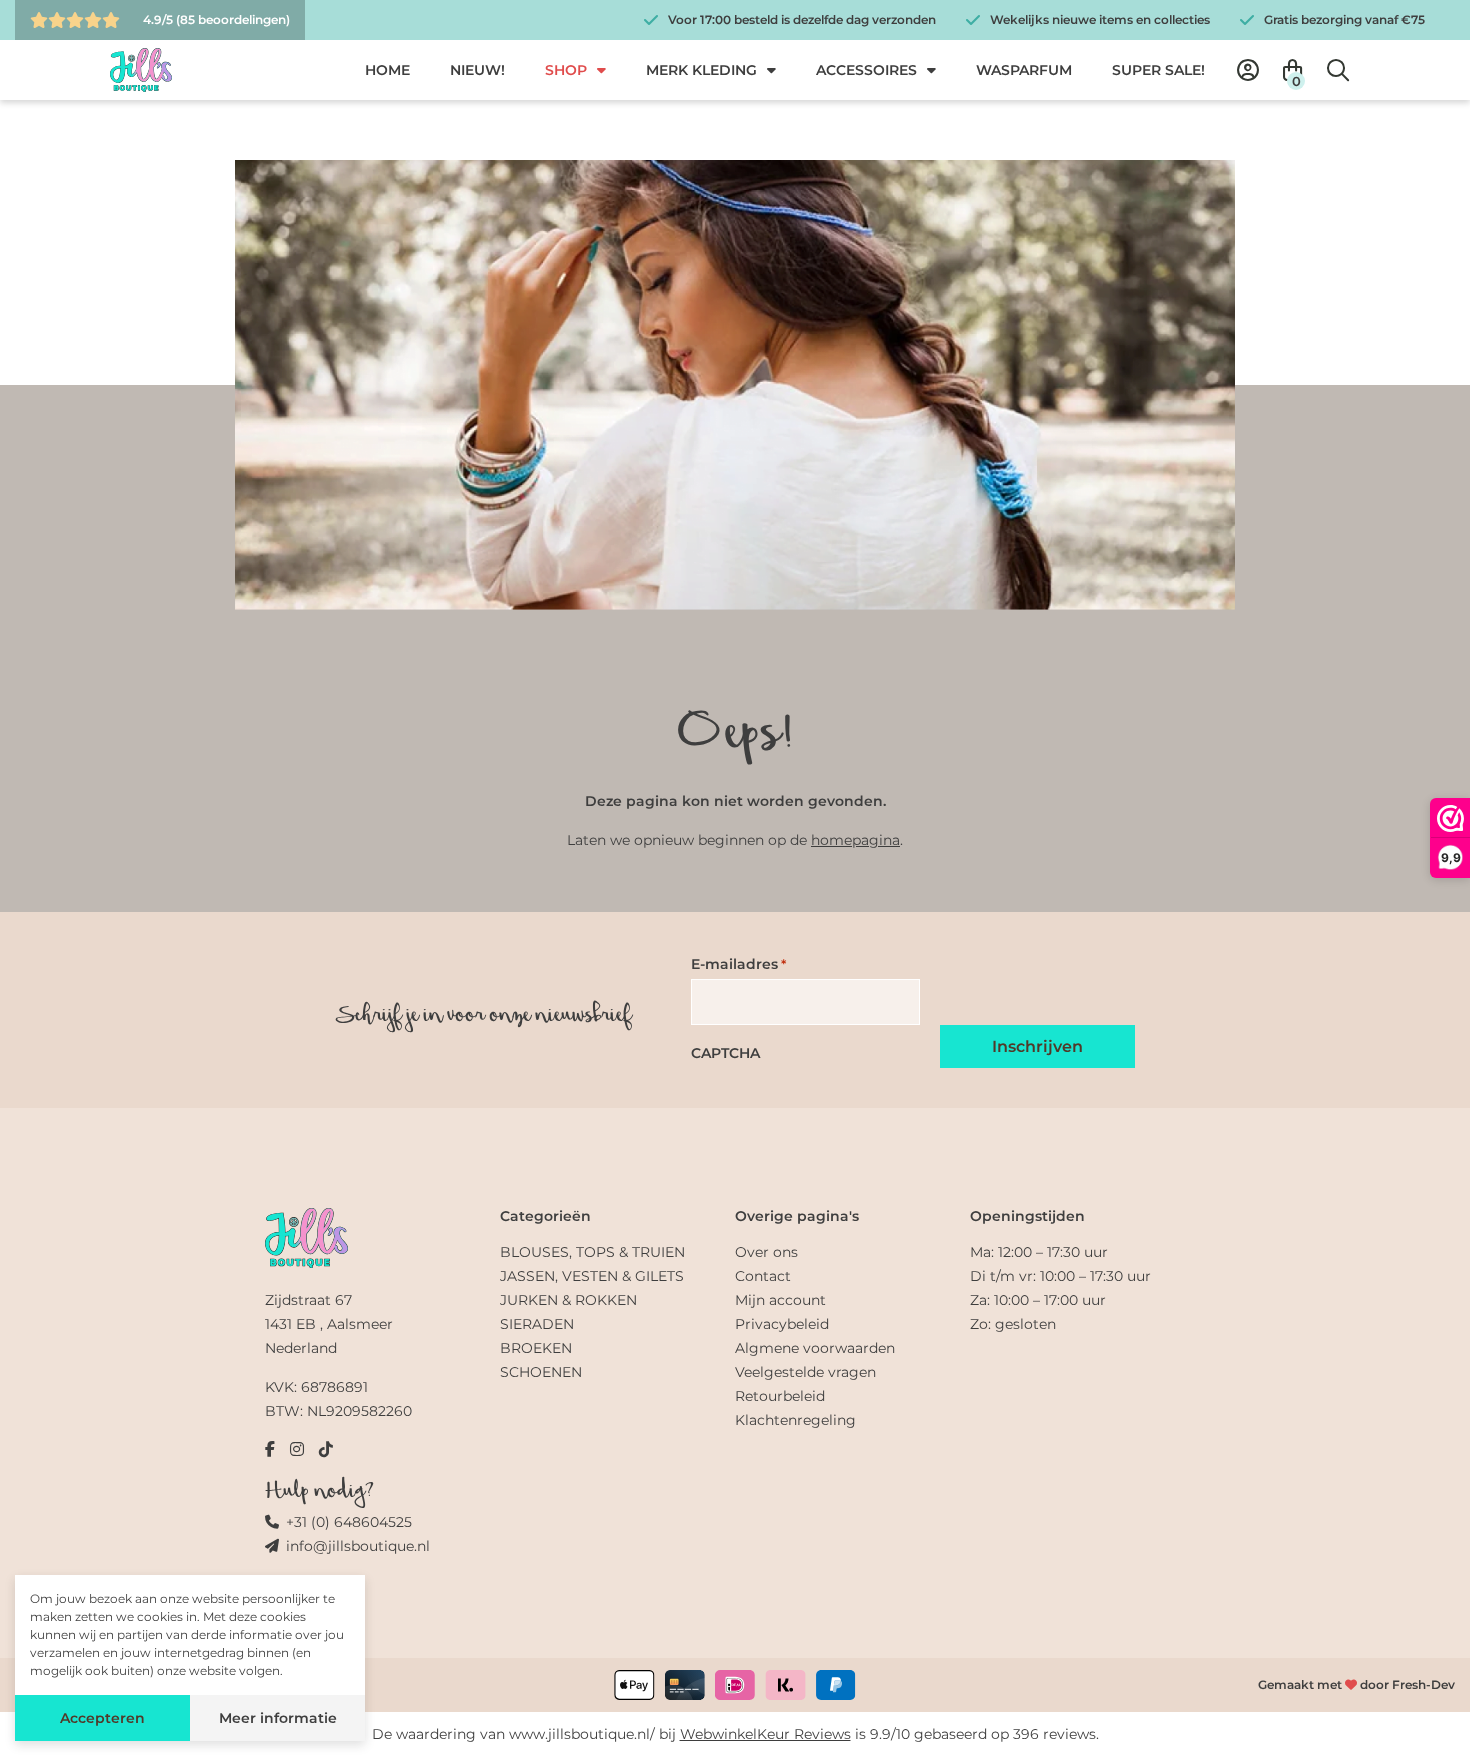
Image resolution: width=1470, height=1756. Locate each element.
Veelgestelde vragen (805, 1372)
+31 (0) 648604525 (349, 1522)
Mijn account (780, 1300)
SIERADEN (537, 1324)
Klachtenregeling (795, 1420)
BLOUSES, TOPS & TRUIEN (592, 1252)
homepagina (855, 840)
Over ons (766, 1252)
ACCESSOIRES (866, 70)
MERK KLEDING (701, 70)
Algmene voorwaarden (815, 1348)
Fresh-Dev (1423, 1684)
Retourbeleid (780, 1396)
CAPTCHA (725, 1053)
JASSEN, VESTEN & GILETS (592, 1276)
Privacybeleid (782, 1324)
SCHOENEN (541, 1372)
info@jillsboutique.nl (358, 1546)
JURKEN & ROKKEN (568, 1300)
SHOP (566, 70)
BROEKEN (536, 1348)
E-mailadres (738, 964)
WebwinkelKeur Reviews (765, 1734)
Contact (763, 1276)
